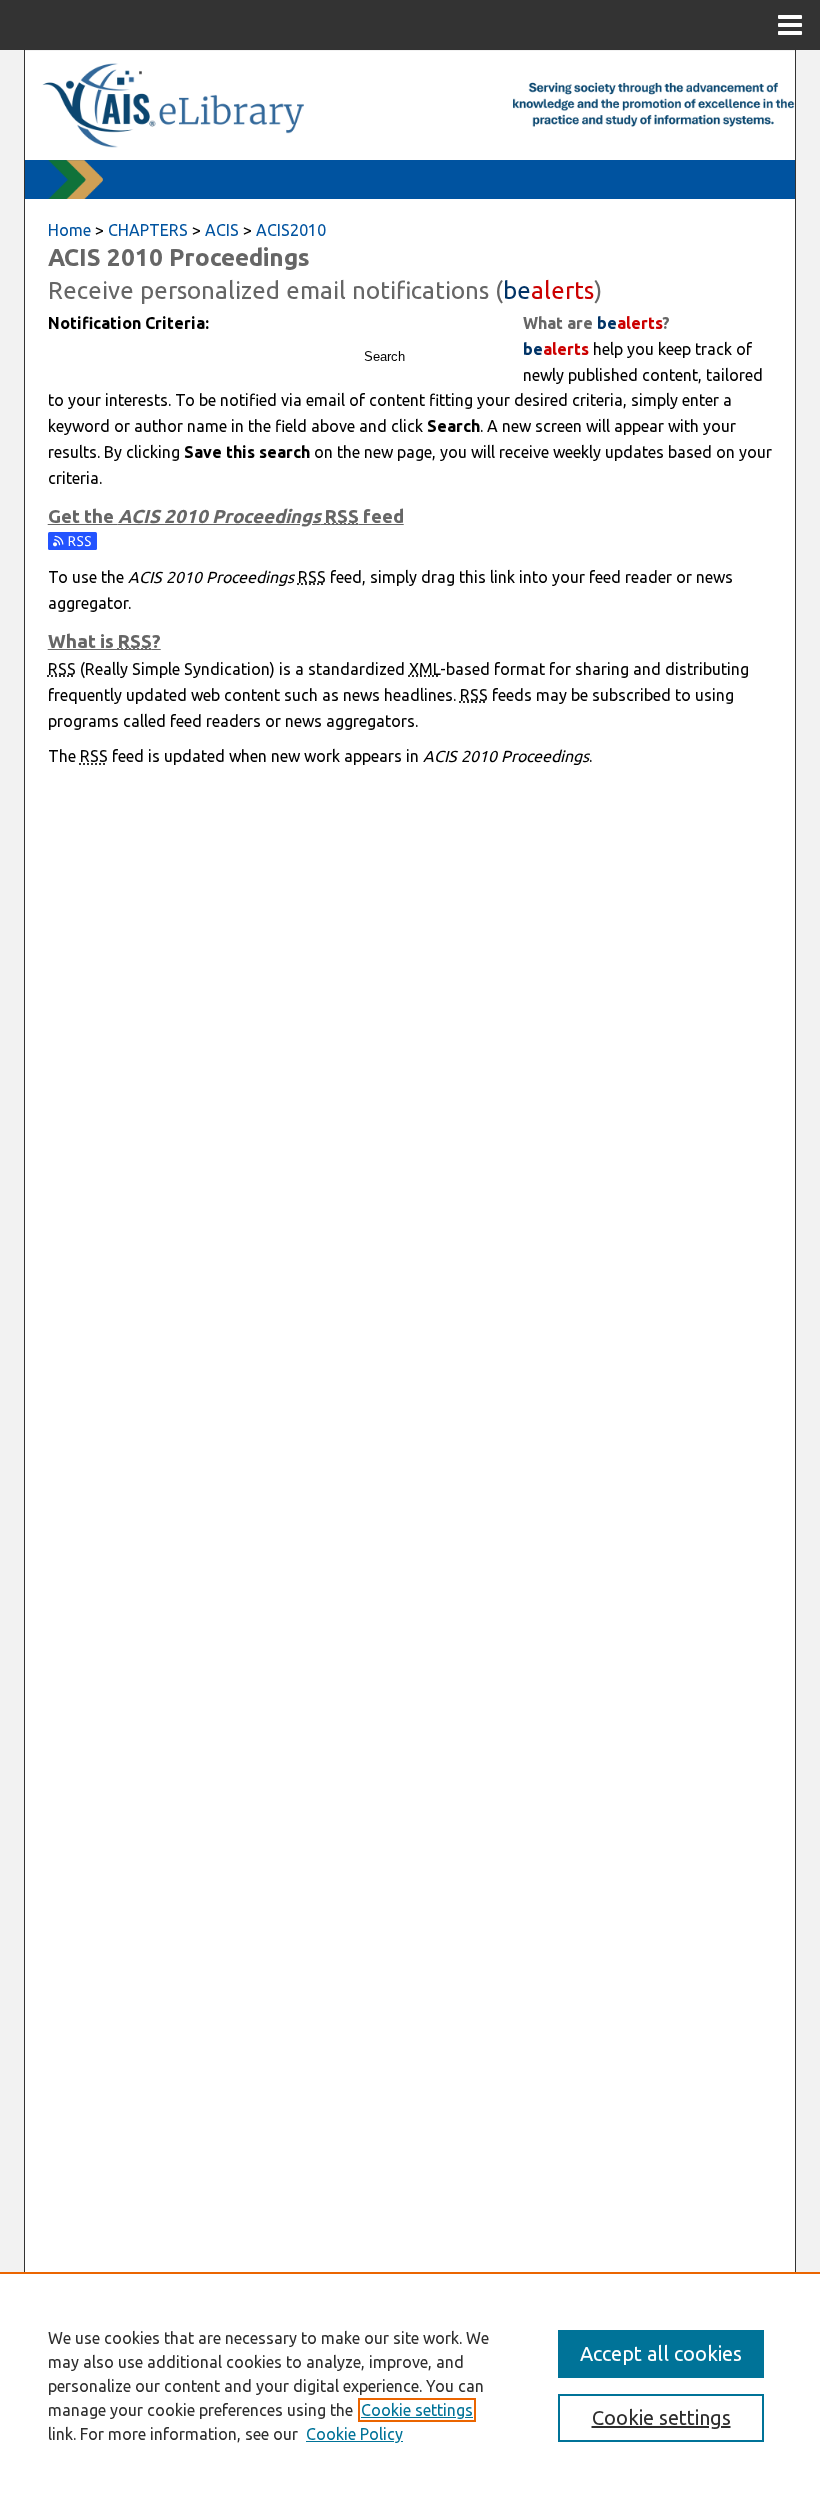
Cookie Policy (354, 2434)
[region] (410, 2385)
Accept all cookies (661, 2353)
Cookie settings (417, 2410)
